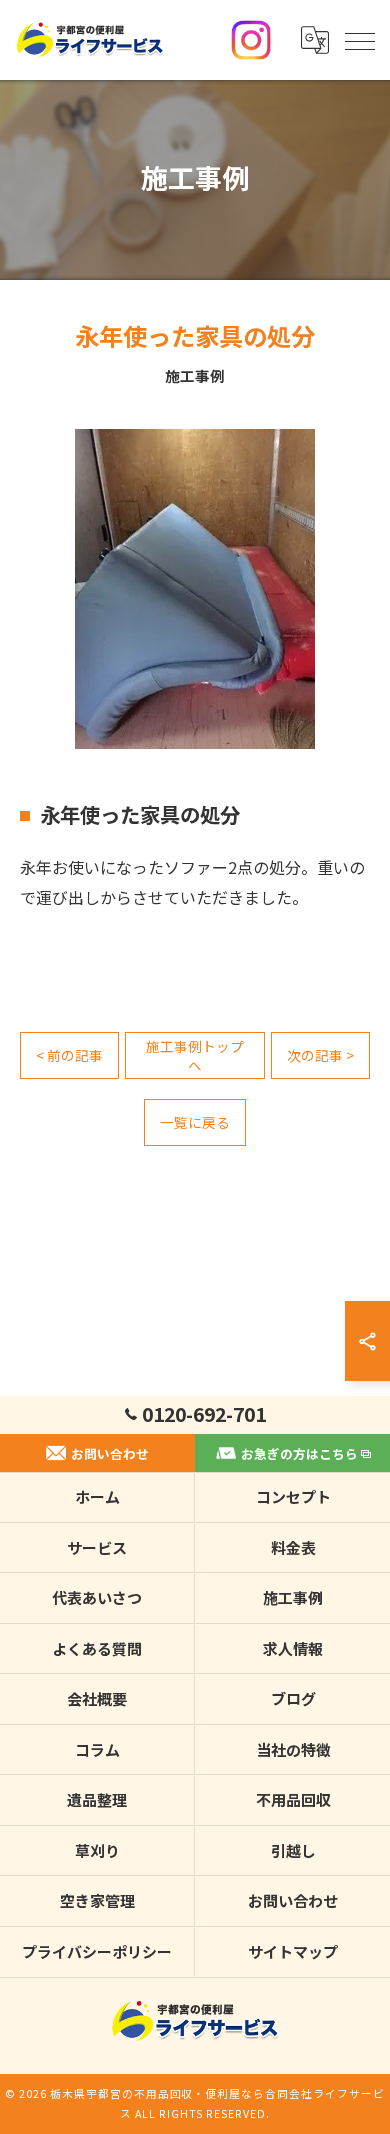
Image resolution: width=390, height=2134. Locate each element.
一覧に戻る (195, 1122)
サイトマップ (293, 1951)
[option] (195, 589)
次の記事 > (320, 1055)
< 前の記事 (69, 1055)
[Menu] (359, 40)
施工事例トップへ (195, 1055)
